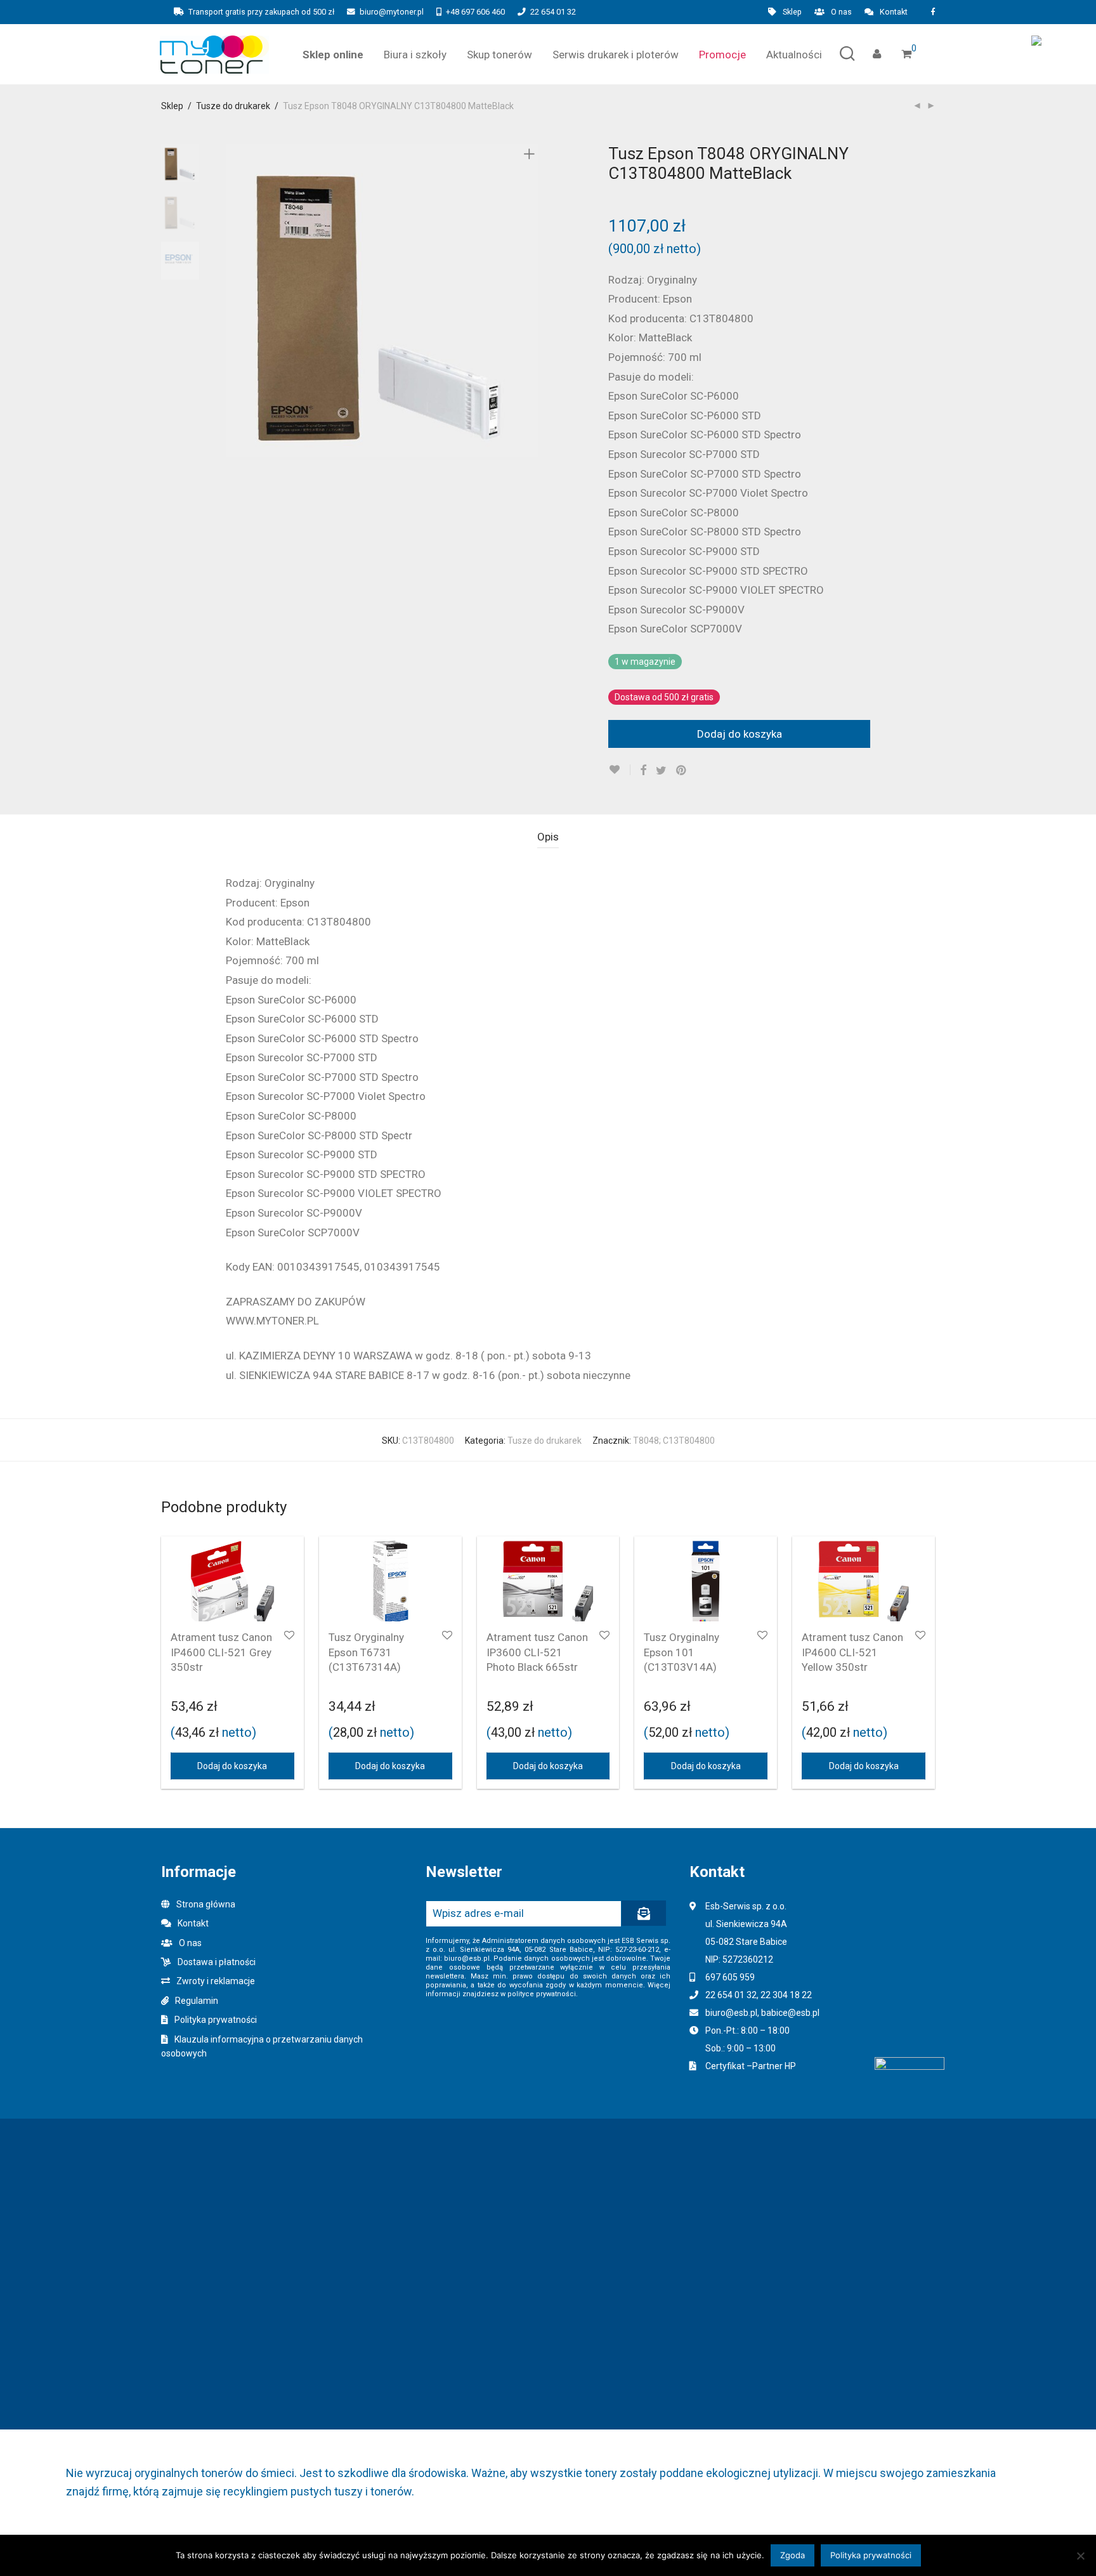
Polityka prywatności (216, 2020)
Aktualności (794, 55)
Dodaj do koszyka (740, 734)
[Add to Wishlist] (619, 770)
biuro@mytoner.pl (392, 12)
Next (532, 301)
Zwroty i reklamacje (216, 1981)
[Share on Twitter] (661, 771)
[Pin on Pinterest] (682, 771)
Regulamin (197, 2001)
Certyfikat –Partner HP (751, 2066)
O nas (841, 12)
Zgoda (793, 2555)
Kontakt (894, 12)
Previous (233, 301)
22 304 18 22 (786, 1995)
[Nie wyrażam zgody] (1080, 2556)
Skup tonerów (499, 55)
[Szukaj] (847, 54)
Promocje (722, 55)
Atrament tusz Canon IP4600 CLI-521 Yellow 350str (852, 1652)
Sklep (792, 12)
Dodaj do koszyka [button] (232, 1766)
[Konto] (877, 54)
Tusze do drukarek (233, 106)
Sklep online (333, 55)
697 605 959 (730, 1977)
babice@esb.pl (790, 2013)
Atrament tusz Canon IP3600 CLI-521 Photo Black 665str (537, 1652)
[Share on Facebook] (643, 771)
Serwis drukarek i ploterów (616, 55)
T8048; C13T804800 (674, 1441)
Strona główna (206, 1904)
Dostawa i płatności (217, 1962)
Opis (548, 837)
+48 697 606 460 (475, 12)
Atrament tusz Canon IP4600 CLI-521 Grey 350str (221, 1652)
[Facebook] (933, 12)
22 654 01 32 (553, 12)
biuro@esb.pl (731, 2013)
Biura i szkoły (415, 55)
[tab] (548, 837)
